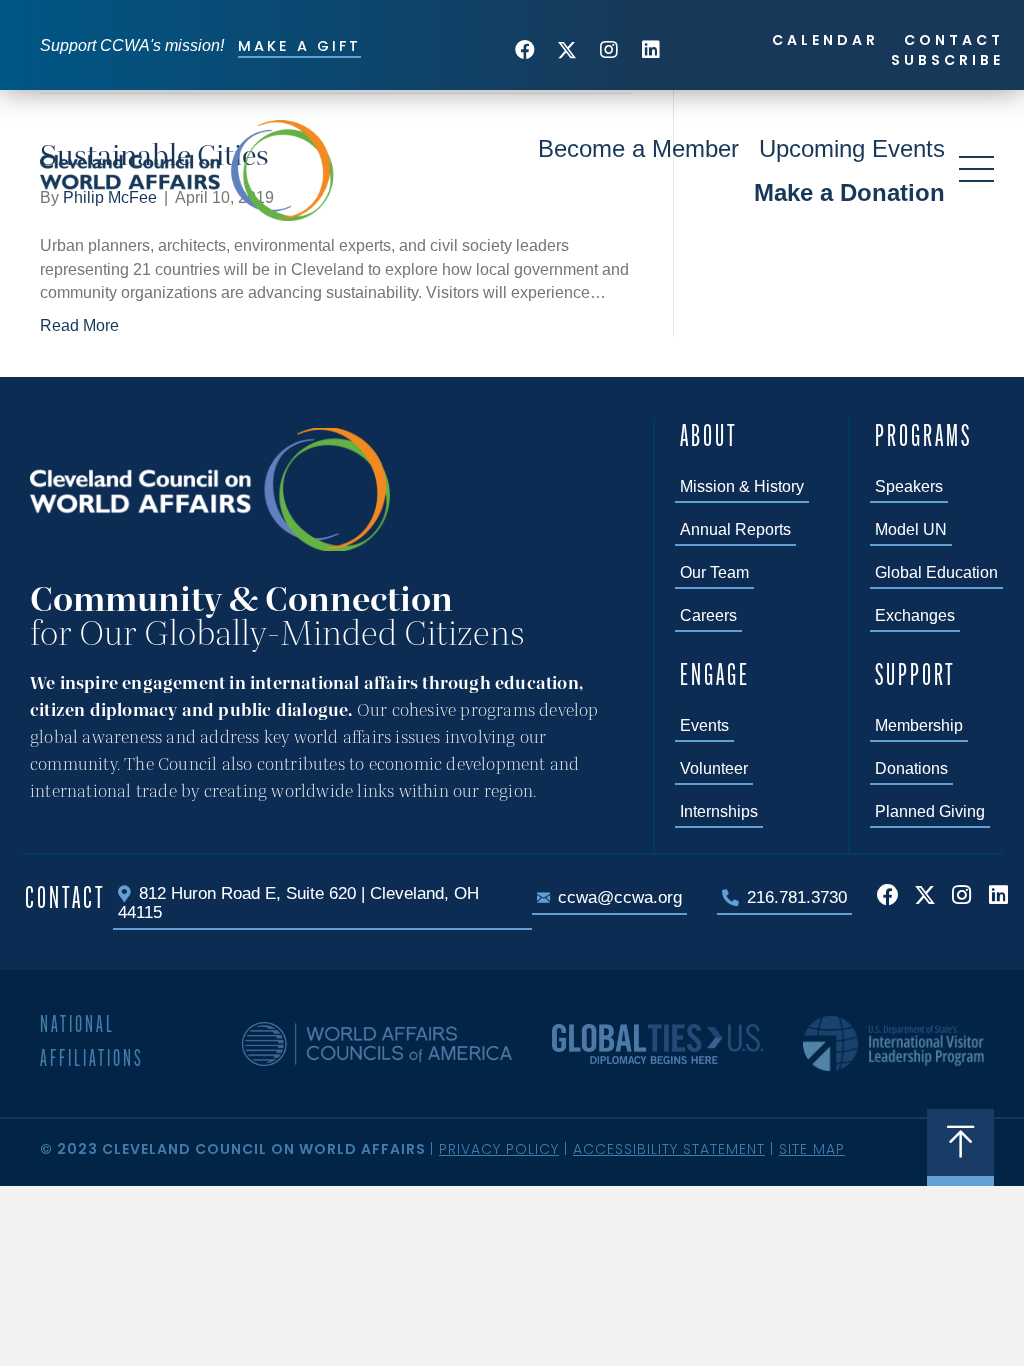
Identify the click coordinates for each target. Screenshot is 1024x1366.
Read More (79, 325)
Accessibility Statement (669, 1149)
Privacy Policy (499, 1149)
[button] (525, 50)
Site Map (812, 1149)
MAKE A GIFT (299, 46)
